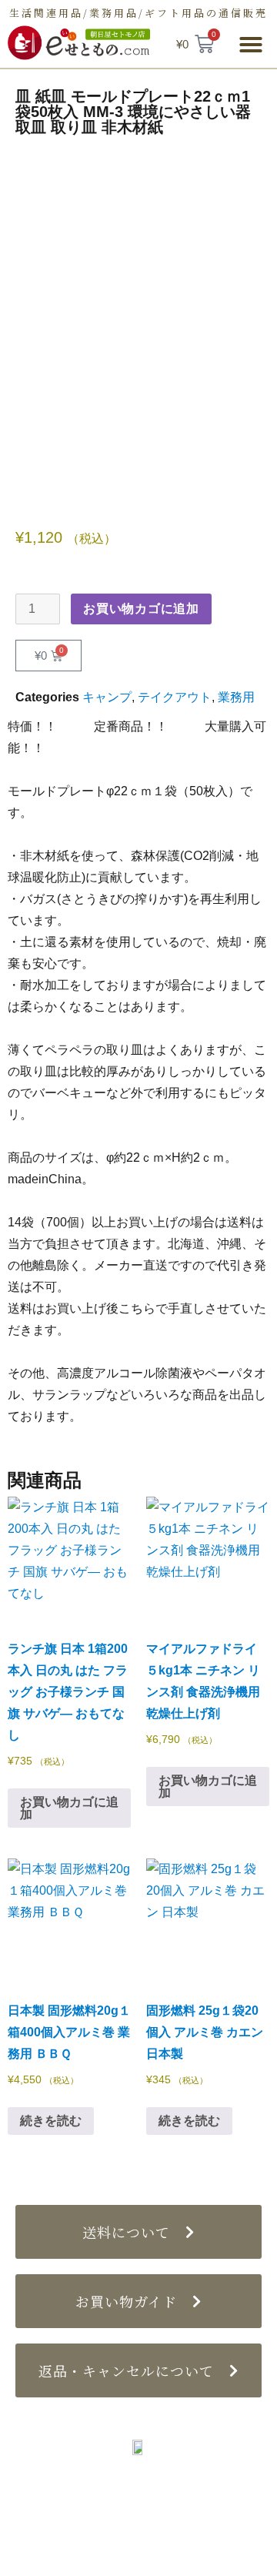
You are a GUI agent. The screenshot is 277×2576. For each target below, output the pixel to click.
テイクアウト (175, 697)
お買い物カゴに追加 (141, 609)
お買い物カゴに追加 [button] (69, 1808)
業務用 (236, 697)
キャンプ (107, 697)
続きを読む (51, 2121)
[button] (251, 45)
